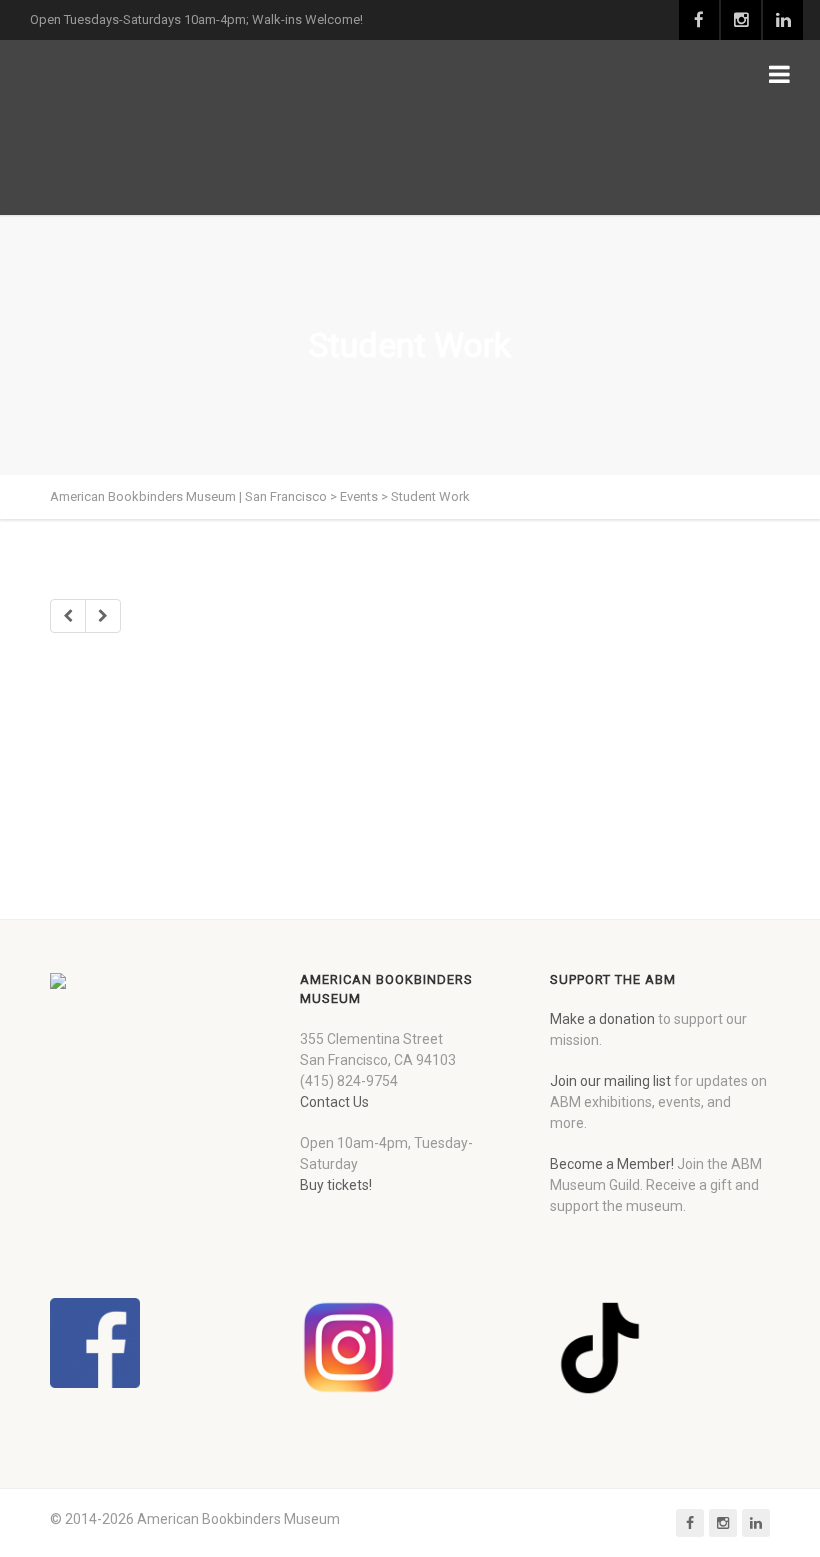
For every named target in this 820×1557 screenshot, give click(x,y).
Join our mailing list (610, 1081)
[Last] (103, 616)
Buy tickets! (336, 1185)
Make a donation (602, 1019)
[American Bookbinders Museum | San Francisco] (155, 127)
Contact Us (334, 1102)
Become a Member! (612, 1164)
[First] (68, 616)
